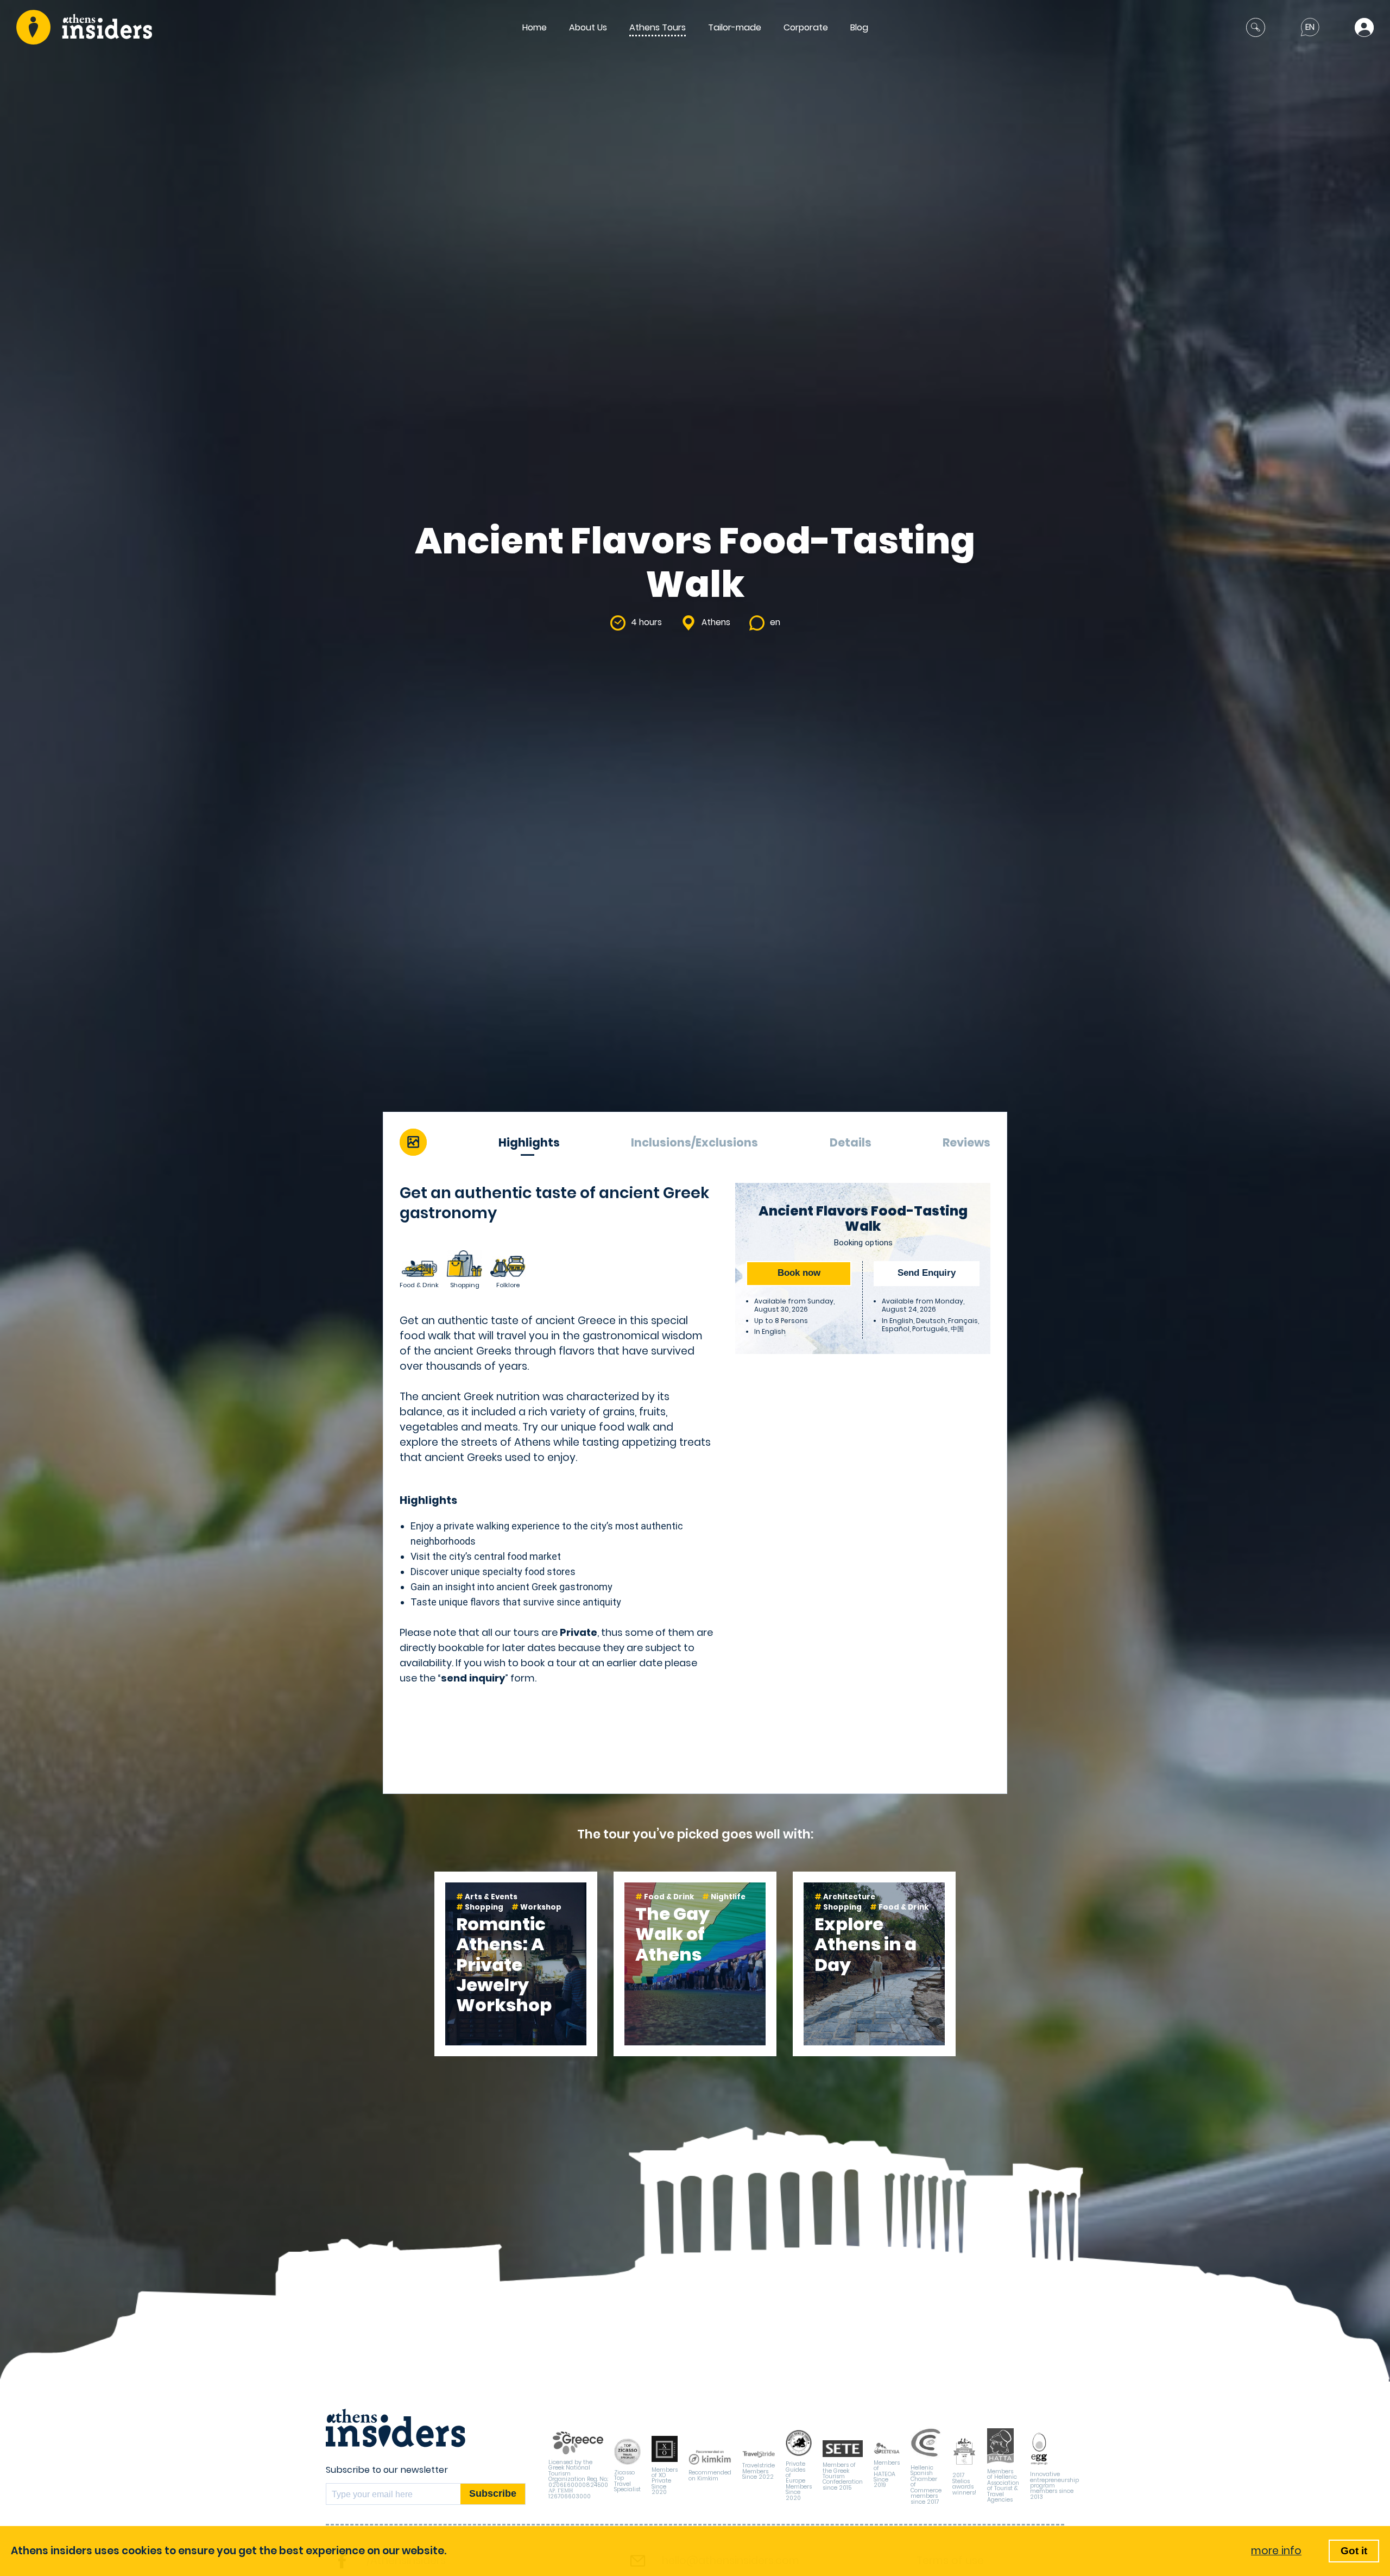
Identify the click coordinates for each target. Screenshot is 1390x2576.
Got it (1354, 2551)
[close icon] (1256, 27)
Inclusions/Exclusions (694, 1142)
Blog (859, 27)
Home (535, 27)
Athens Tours (658, 27)
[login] (1364, 27)
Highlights (529, 1142)
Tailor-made (735, 27)
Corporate (806, 27)
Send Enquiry (927, 1273)
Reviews (966, 1142)
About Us (588, 27)
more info (1276, 2551)
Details (851, 1142)
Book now (799, 1273)
